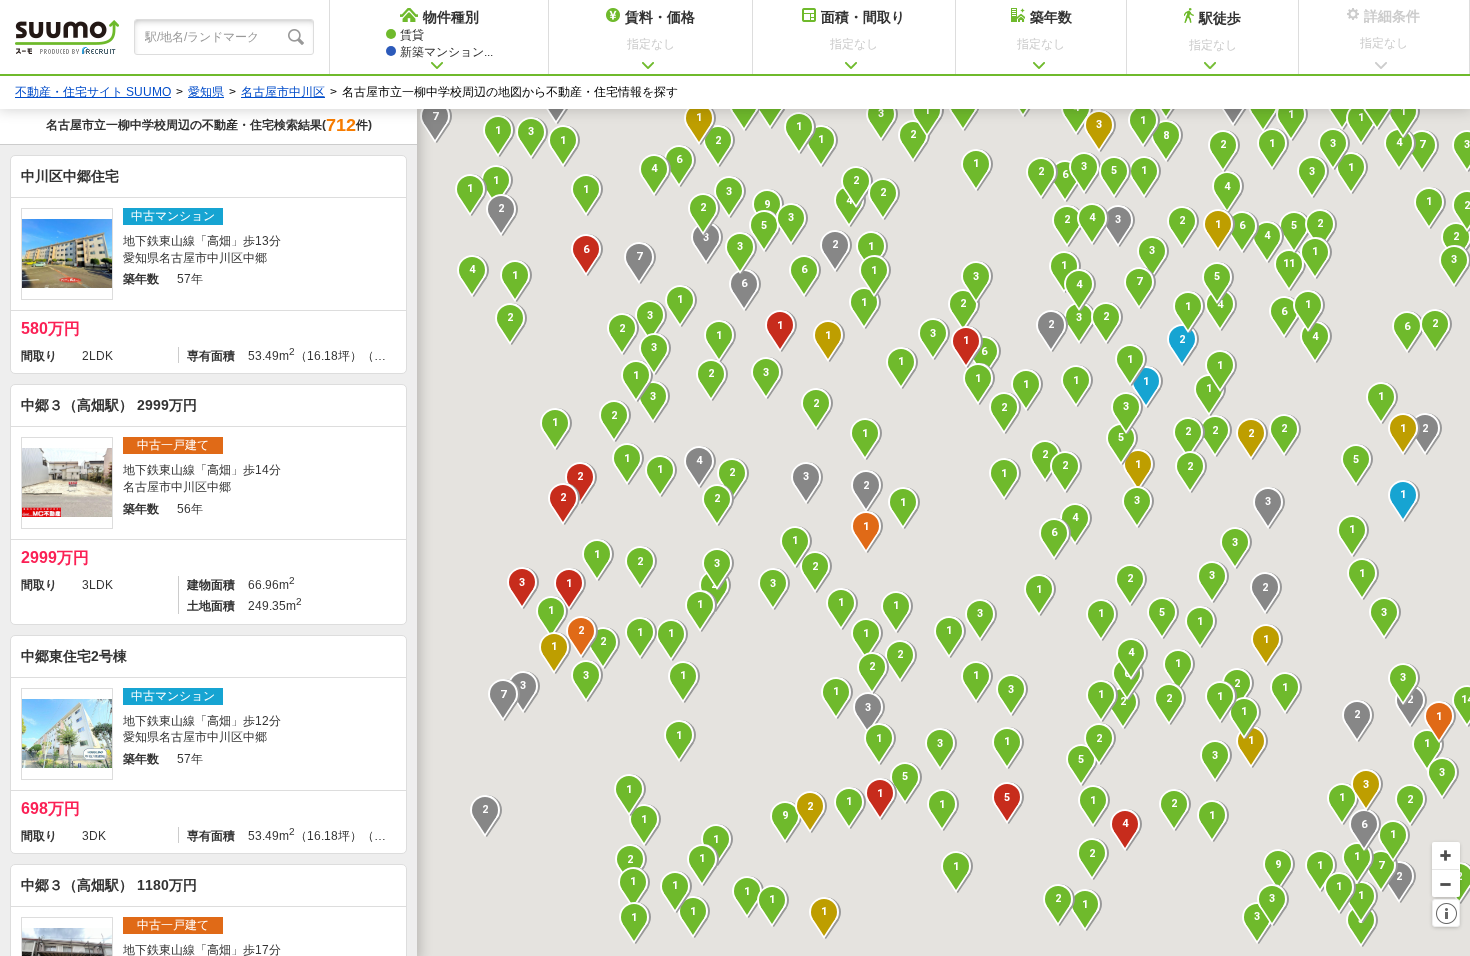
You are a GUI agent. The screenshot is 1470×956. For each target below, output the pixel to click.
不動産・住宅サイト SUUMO (93, 92)
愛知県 (206, 92)
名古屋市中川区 (283, 92)
